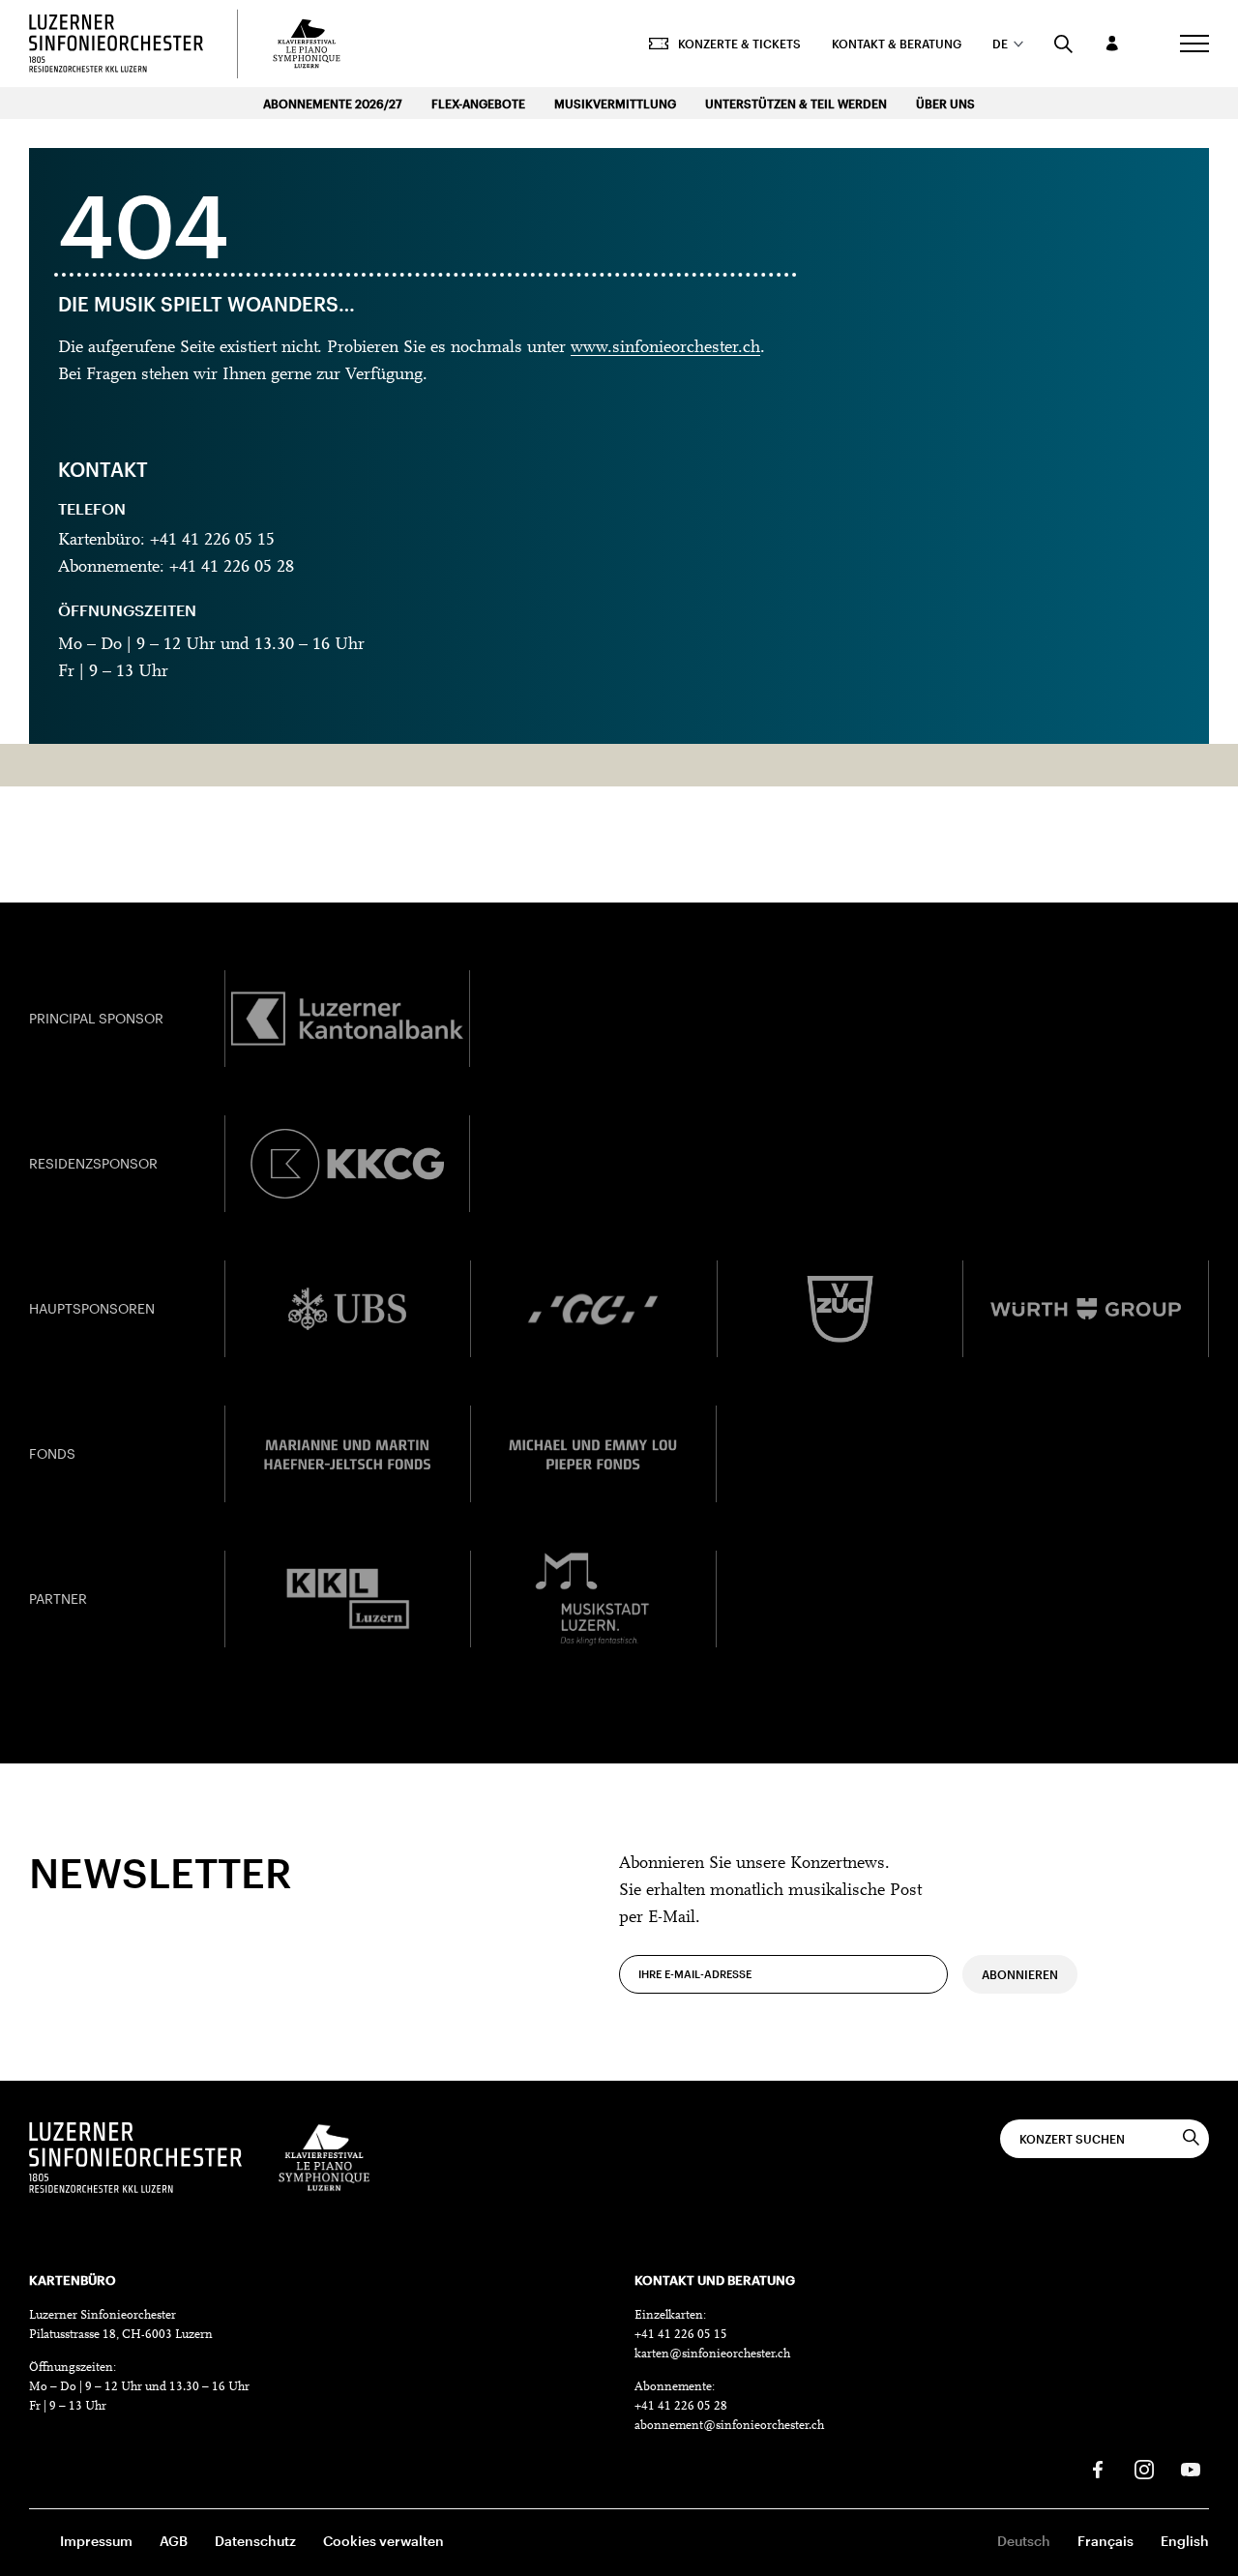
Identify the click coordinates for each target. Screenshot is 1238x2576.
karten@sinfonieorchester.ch (712, 2354)
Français (1105, 2541)
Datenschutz (255, 2541)
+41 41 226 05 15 (681, 2335)
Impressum (96, 2541)
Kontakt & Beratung (897, 44)
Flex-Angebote (478, 104)
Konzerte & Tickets (739, 44)
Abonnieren (1020, 1974)
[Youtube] (1191, 2470)
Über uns (945, 104)
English (1185, 2541)
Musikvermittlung (615, 104)
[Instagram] (1144, 2470)
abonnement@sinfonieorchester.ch (729, 2426)
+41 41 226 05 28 (681, 2406)
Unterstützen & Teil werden (796, 104)
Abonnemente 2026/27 (333, 104)
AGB (174, 2541)
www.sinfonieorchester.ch (665, 348)
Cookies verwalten (383, 2541)
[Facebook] (1098, 2470)
